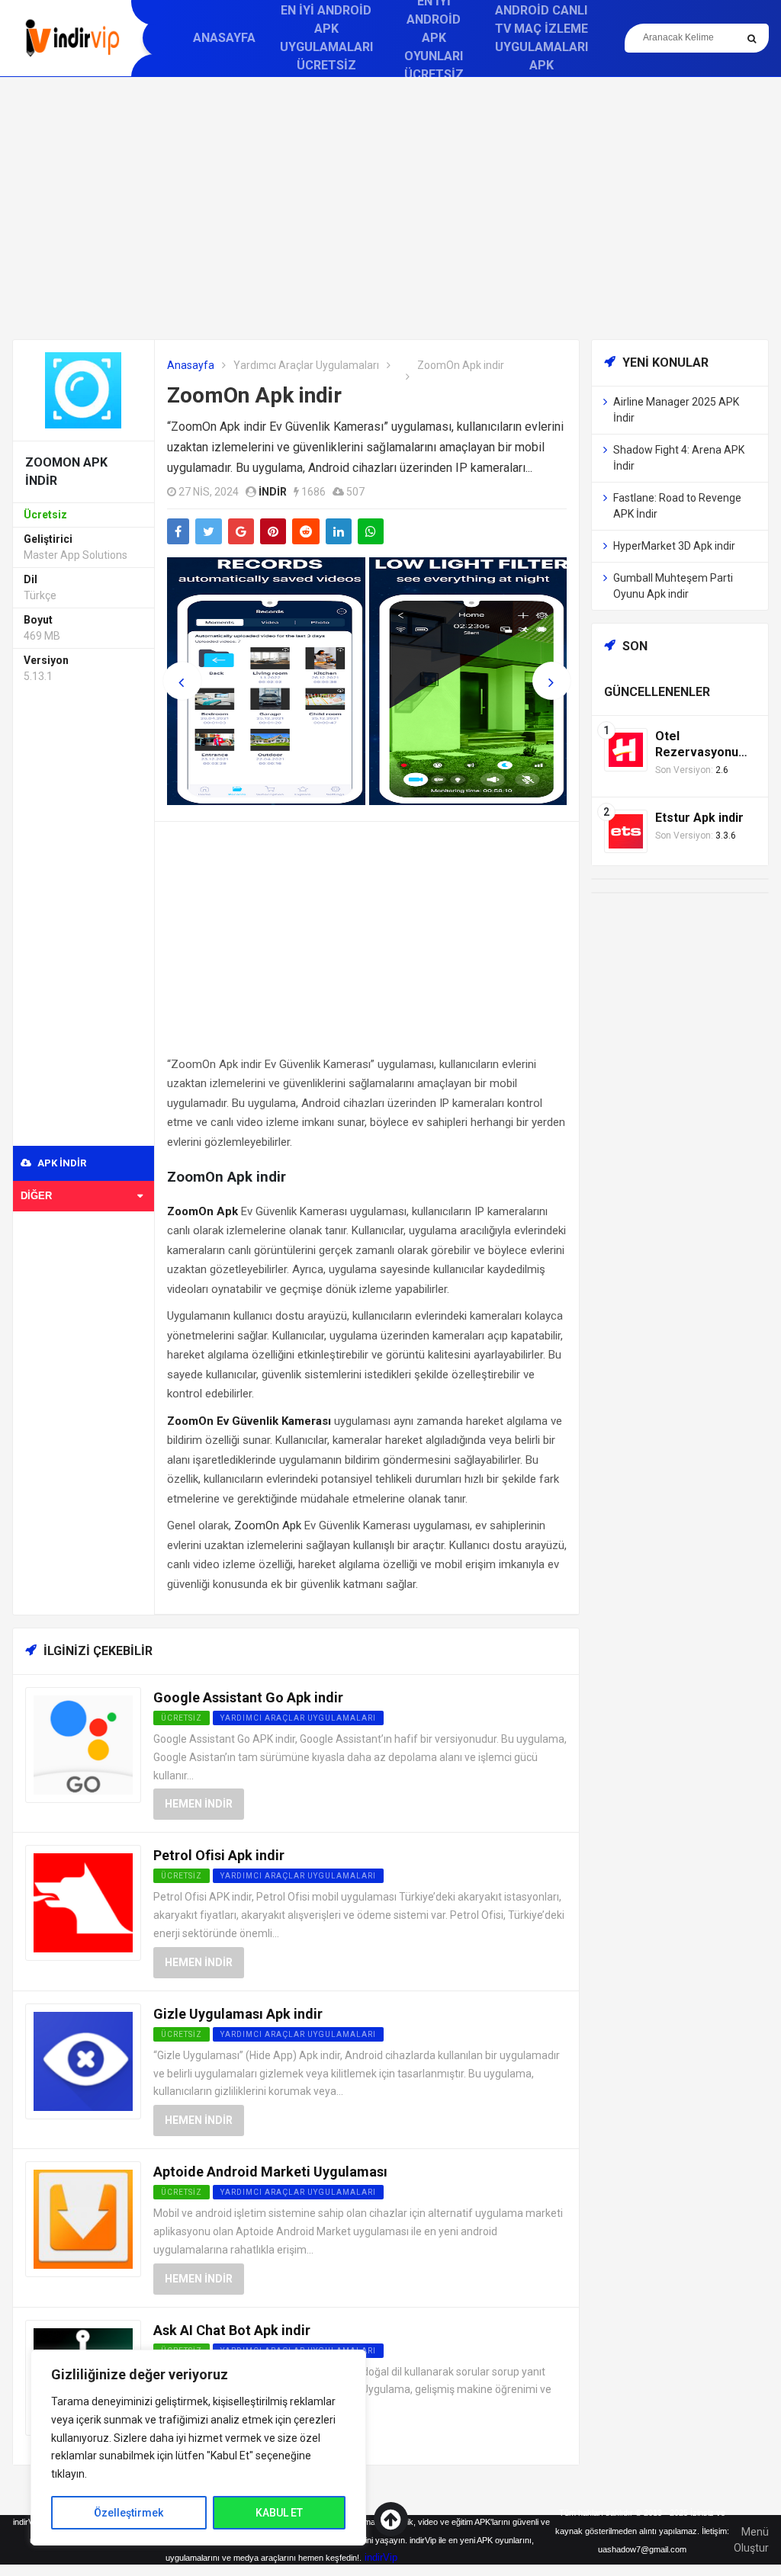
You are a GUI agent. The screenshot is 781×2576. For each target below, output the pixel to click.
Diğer (36, 1196)
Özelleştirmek (129, 2513)
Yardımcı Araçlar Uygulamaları (306, 365)
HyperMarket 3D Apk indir (674, 546)
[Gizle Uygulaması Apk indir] (83, 2060)
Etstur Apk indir (699, 818)
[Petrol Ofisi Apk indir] (83, 1902)
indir (273, 492)
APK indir (61, 1163)
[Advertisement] (390, 208)
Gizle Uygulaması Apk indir (238, 2014)
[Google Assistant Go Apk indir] (83, 1744)
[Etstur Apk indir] (626, 831)
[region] (198, 2448)
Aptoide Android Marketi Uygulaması (270, 2172)
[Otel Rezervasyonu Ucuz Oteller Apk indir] (626, 749)
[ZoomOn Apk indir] (83, 389)
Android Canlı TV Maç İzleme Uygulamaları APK (542, 38)
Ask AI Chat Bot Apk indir (232, 2330)
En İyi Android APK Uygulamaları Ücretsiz (326, 38)
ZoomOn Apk (268, 1525)
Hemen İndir (199, 1804)
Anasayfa (224, 38)
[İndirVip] (72, 38)
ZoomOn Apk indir (254, 395)
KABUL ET (279, 2513)
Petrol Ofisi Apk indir (219, 1855)
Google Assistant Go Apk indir (248, 1697)
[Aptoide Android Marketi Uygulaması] (83, 2218)
